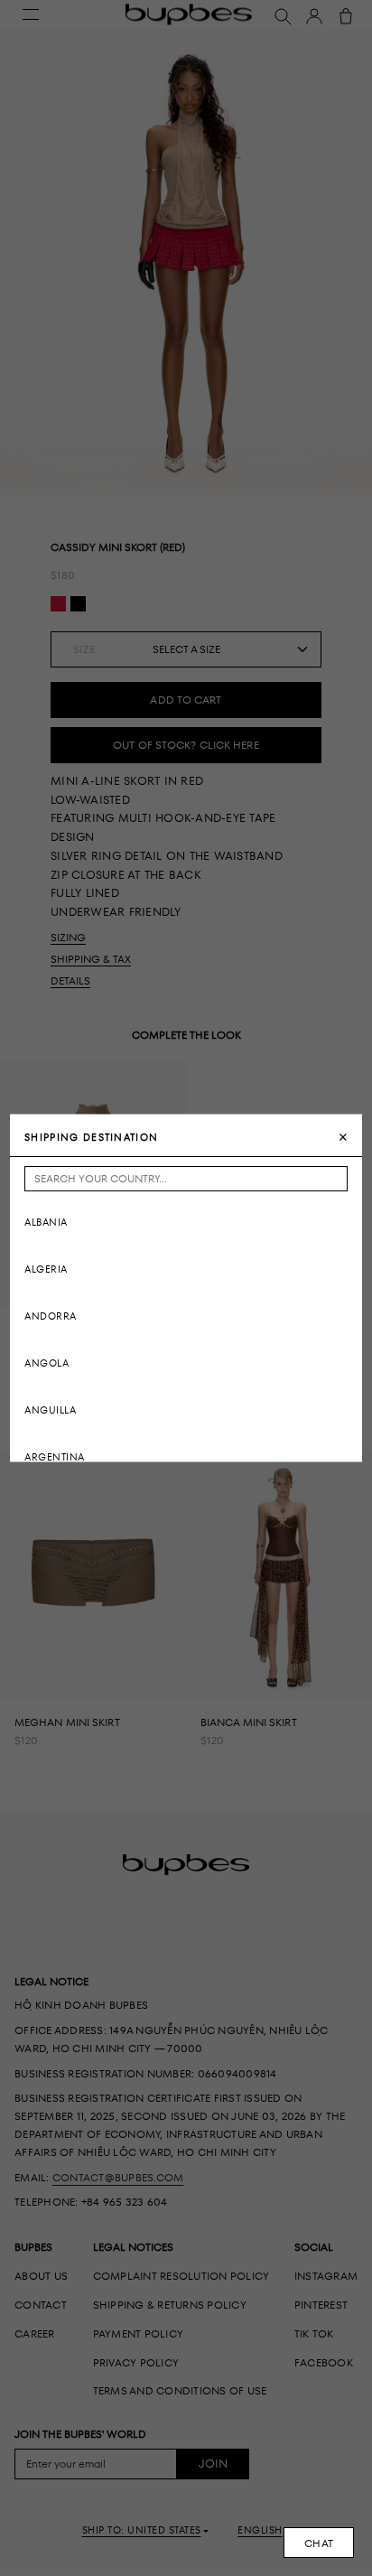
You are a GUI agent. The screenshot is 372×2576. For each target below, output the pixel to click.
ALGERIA (46, 1269)
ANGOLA (46, 1363)
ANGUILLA (50, 1409)
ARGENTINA (55, 1456)
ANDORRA (51, 1316)
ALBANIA (46, 1222)
